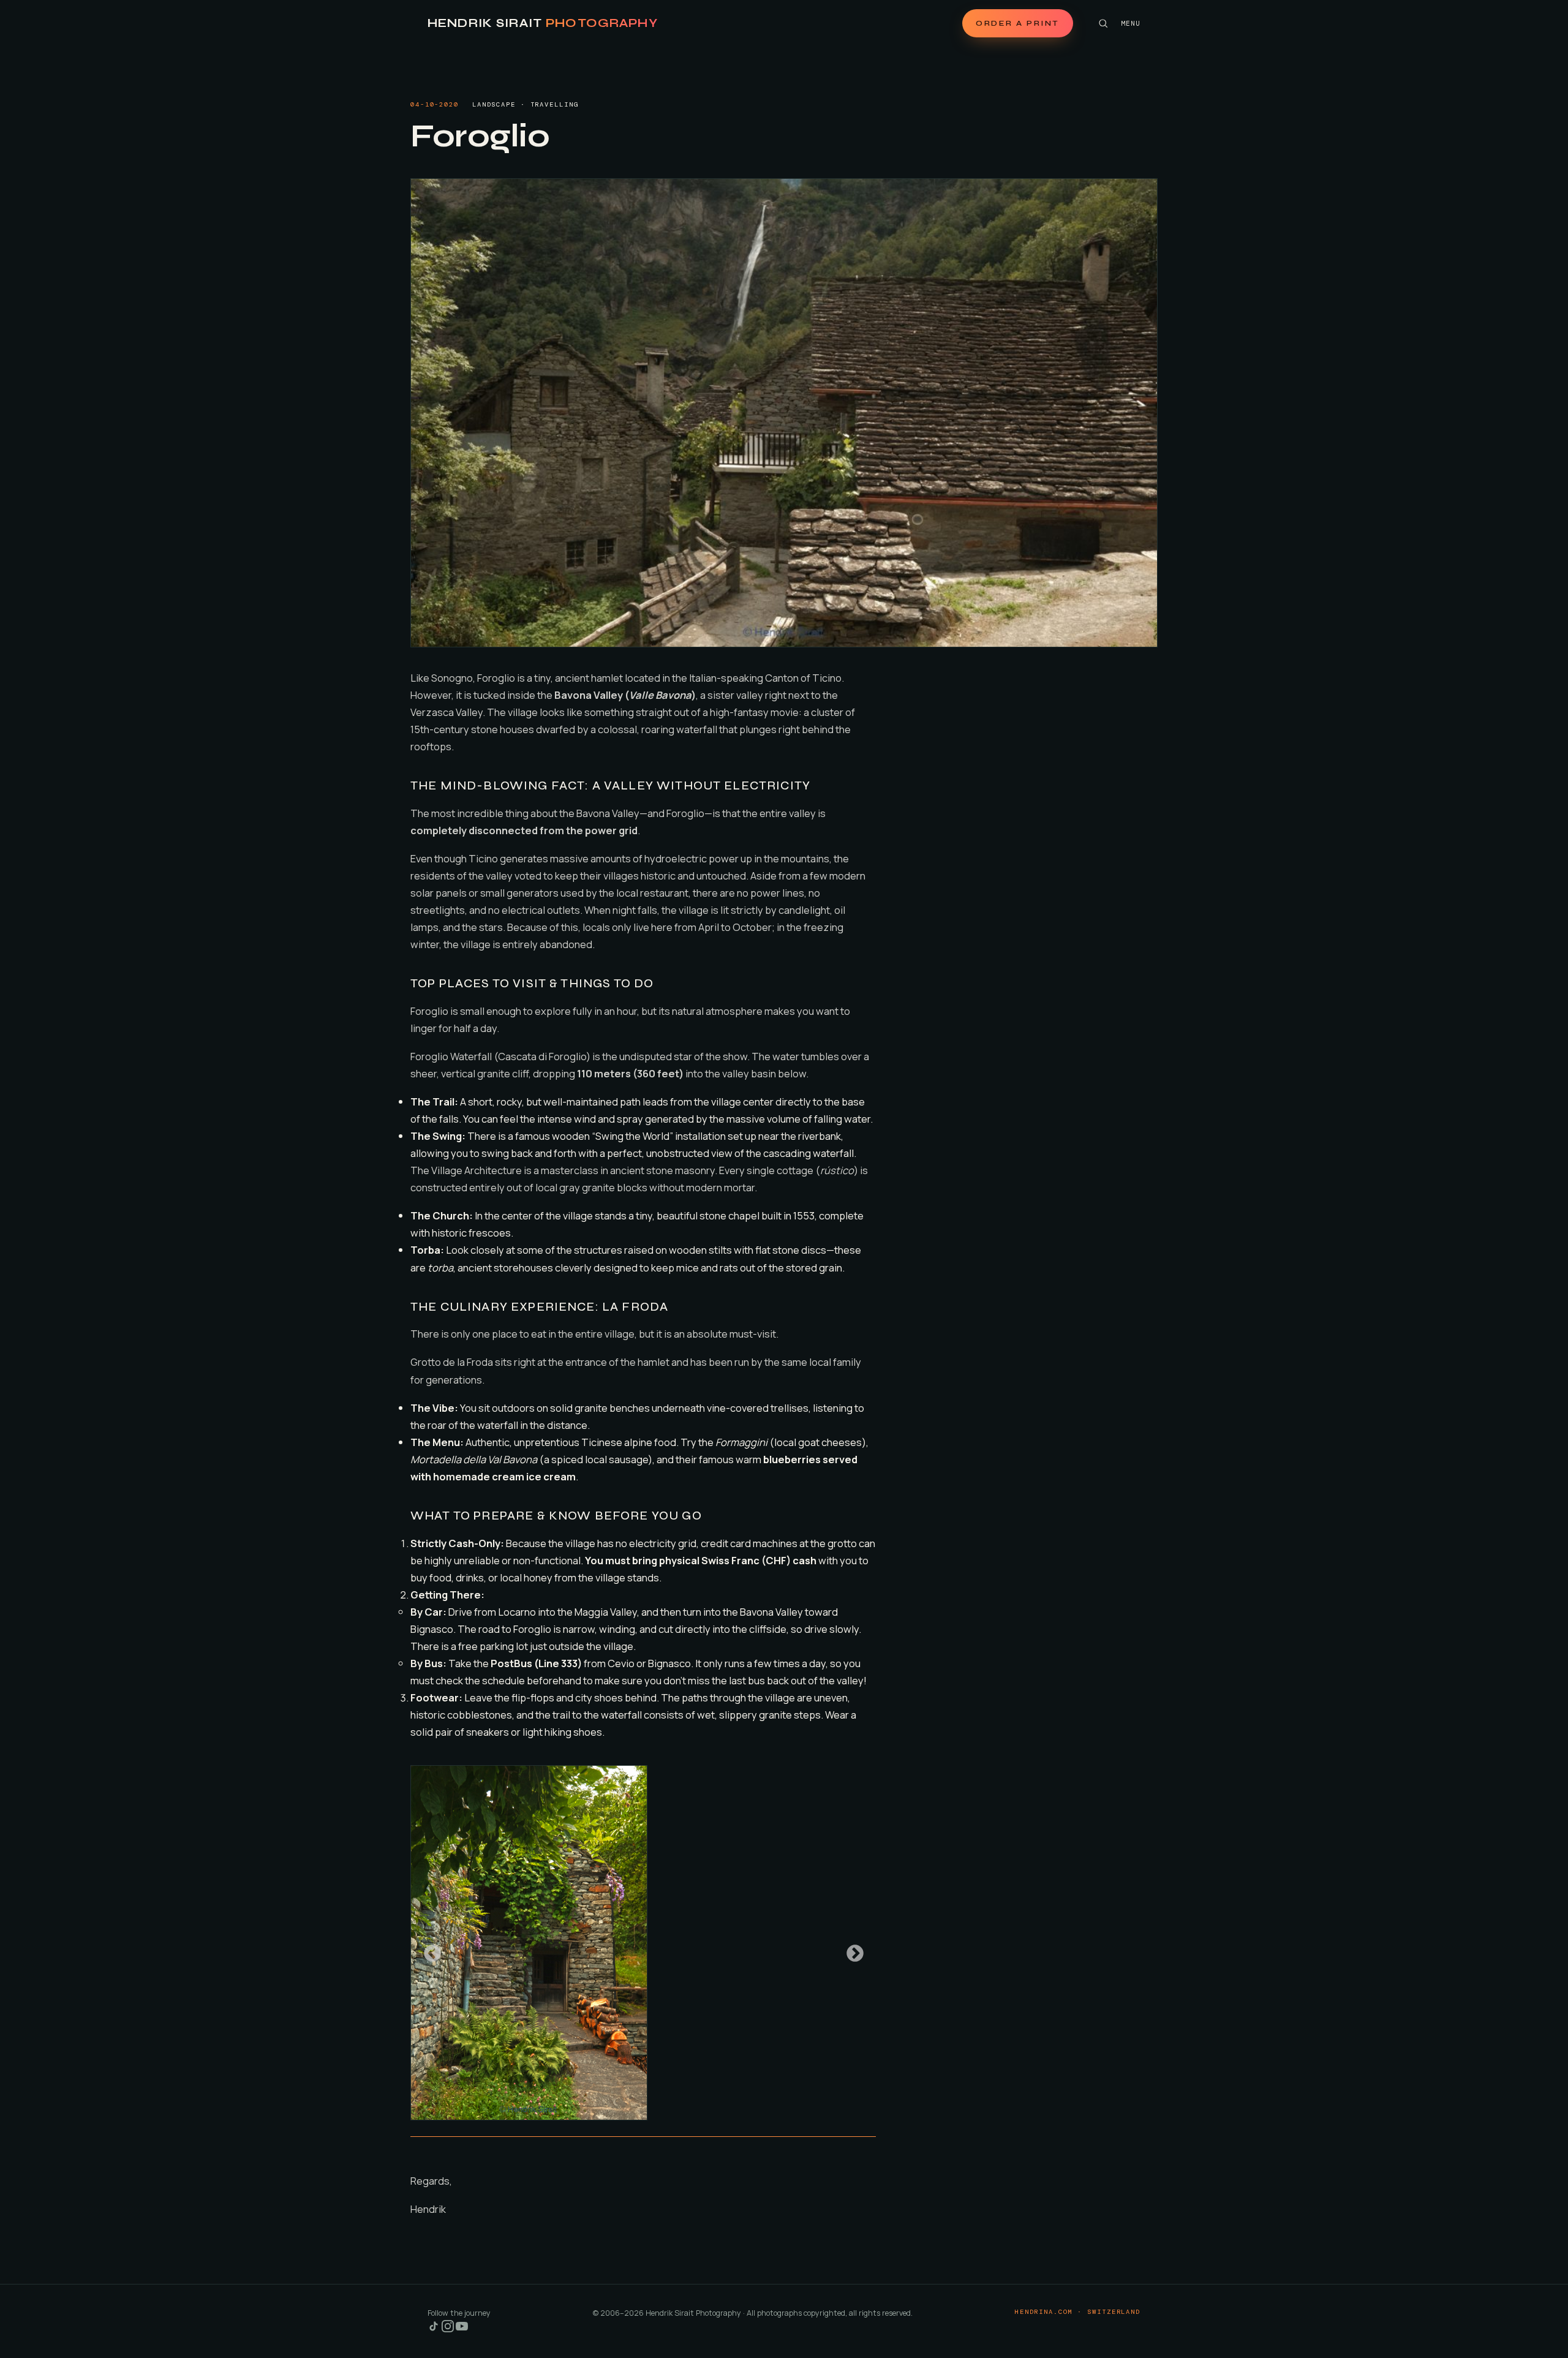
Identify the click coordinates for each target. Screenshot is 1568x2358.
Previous (429, 1950)
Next (851, 1950)
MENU (1131, 23)
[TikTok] (435, 2330)
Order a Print (1018, 23)
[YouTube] (462, 2330)
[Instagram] (449, 2330)
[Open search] (1103, 23)
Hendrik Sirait (543, 23)
